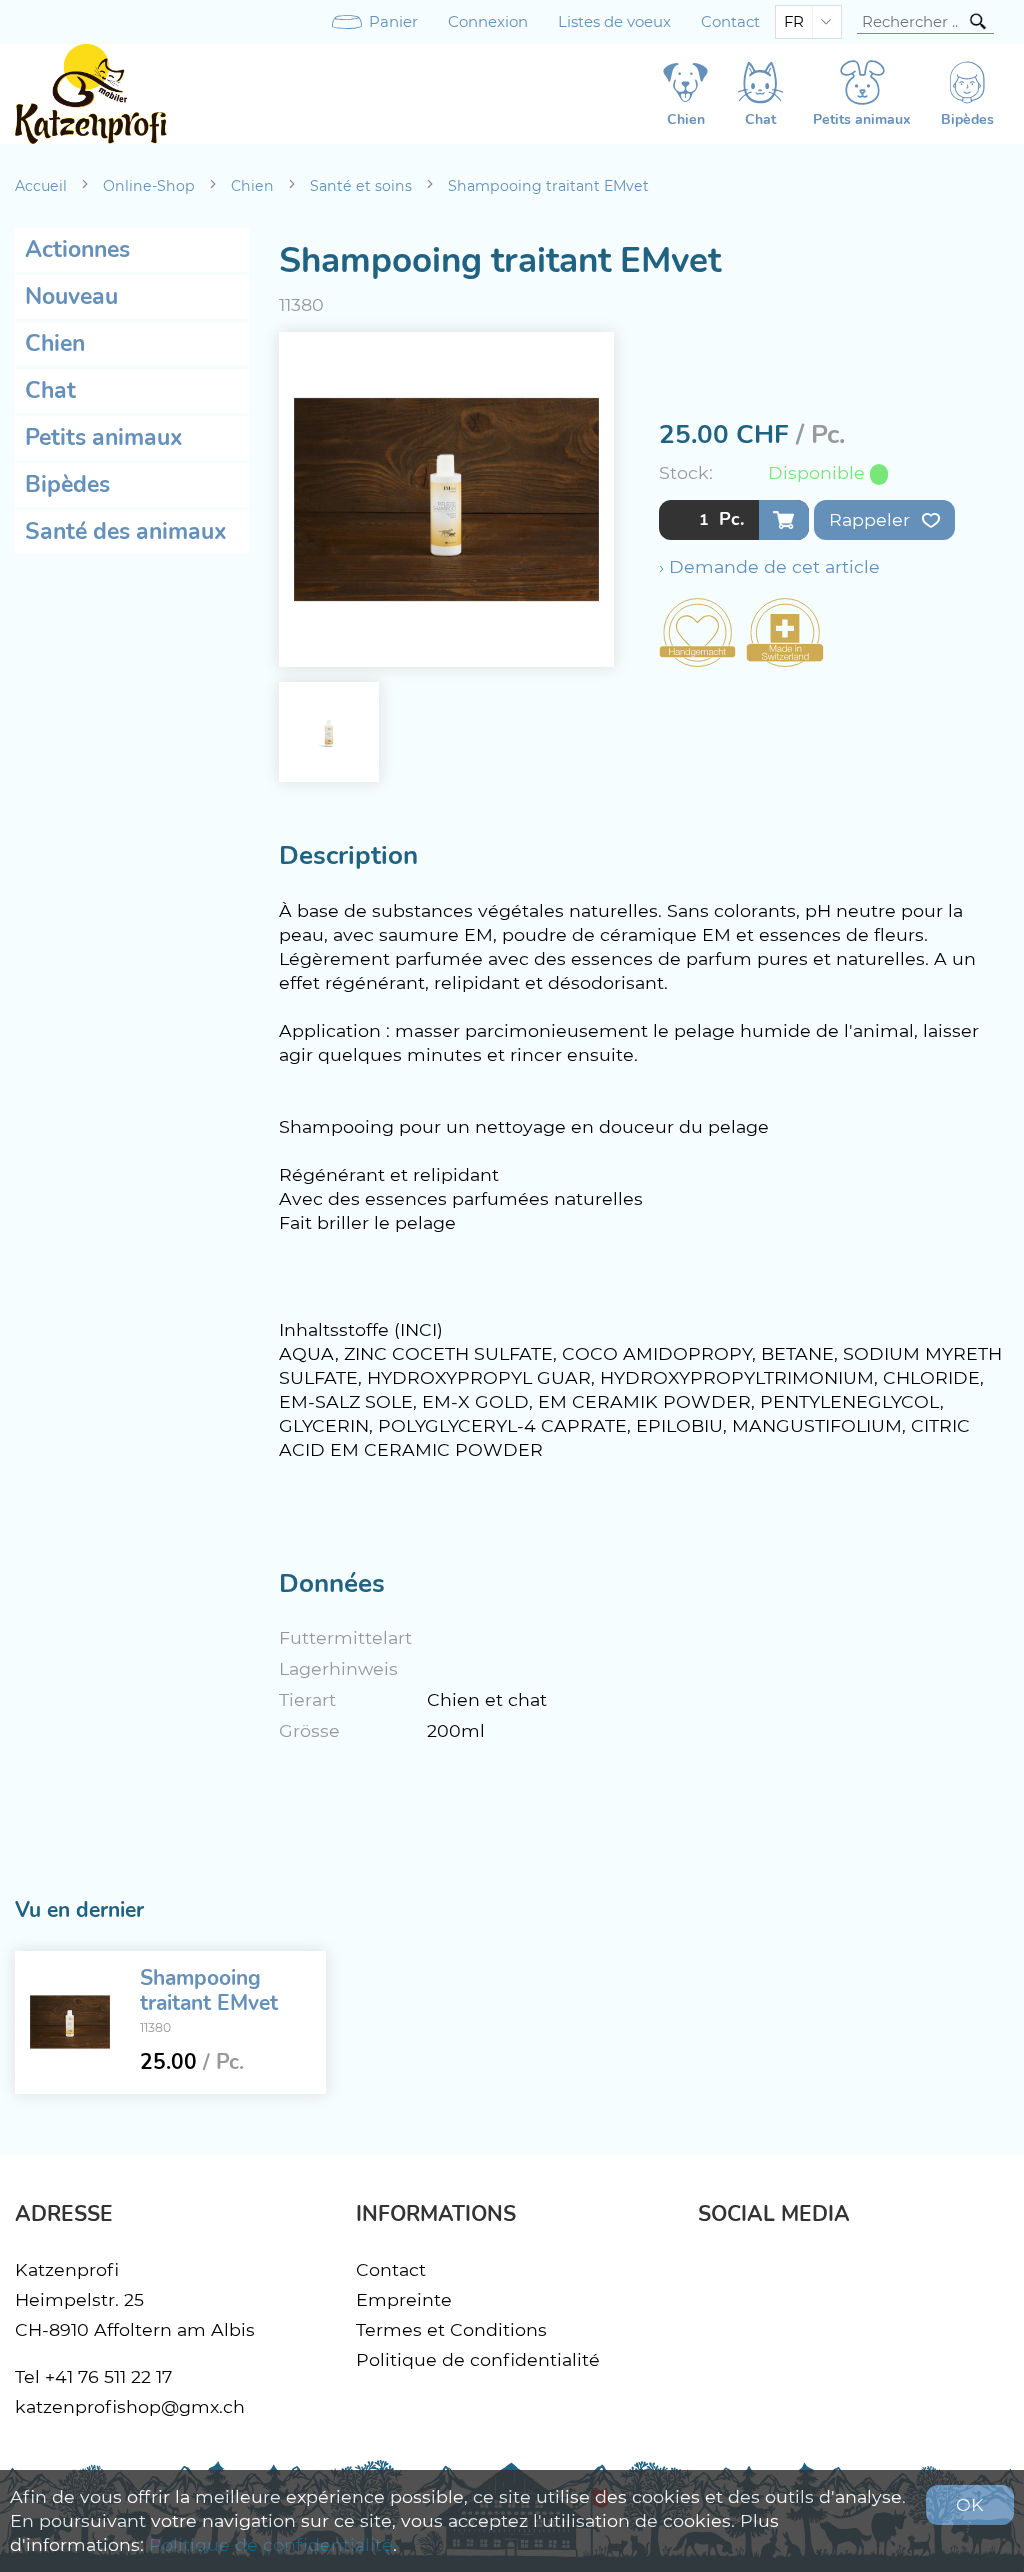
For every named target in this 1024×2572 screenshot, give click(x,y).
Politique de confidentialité (478, 2359)
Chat (50, 390)
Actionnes (77, 249)
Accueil (41, 186)
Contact (730, 22)
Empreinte (404, 2299)
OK (970, 2504)
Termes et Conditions (451, 2329)
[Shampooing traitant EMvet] (70, 2022)
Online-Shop (149, 186)
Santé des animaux (126, 531)
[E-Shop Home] (91, 94)
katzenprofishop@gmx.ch (130, 2406)
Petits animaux (104, 437)
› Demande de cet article (769, 566)
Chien (252, 186)
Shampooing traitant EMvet (548, 186)
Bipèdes (67, 484)
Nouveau (71, 296)
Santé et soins (361, 186)
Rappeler (872, 519)
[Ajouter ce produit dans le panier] (784, 520)
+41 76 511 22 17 (108, 2376)
